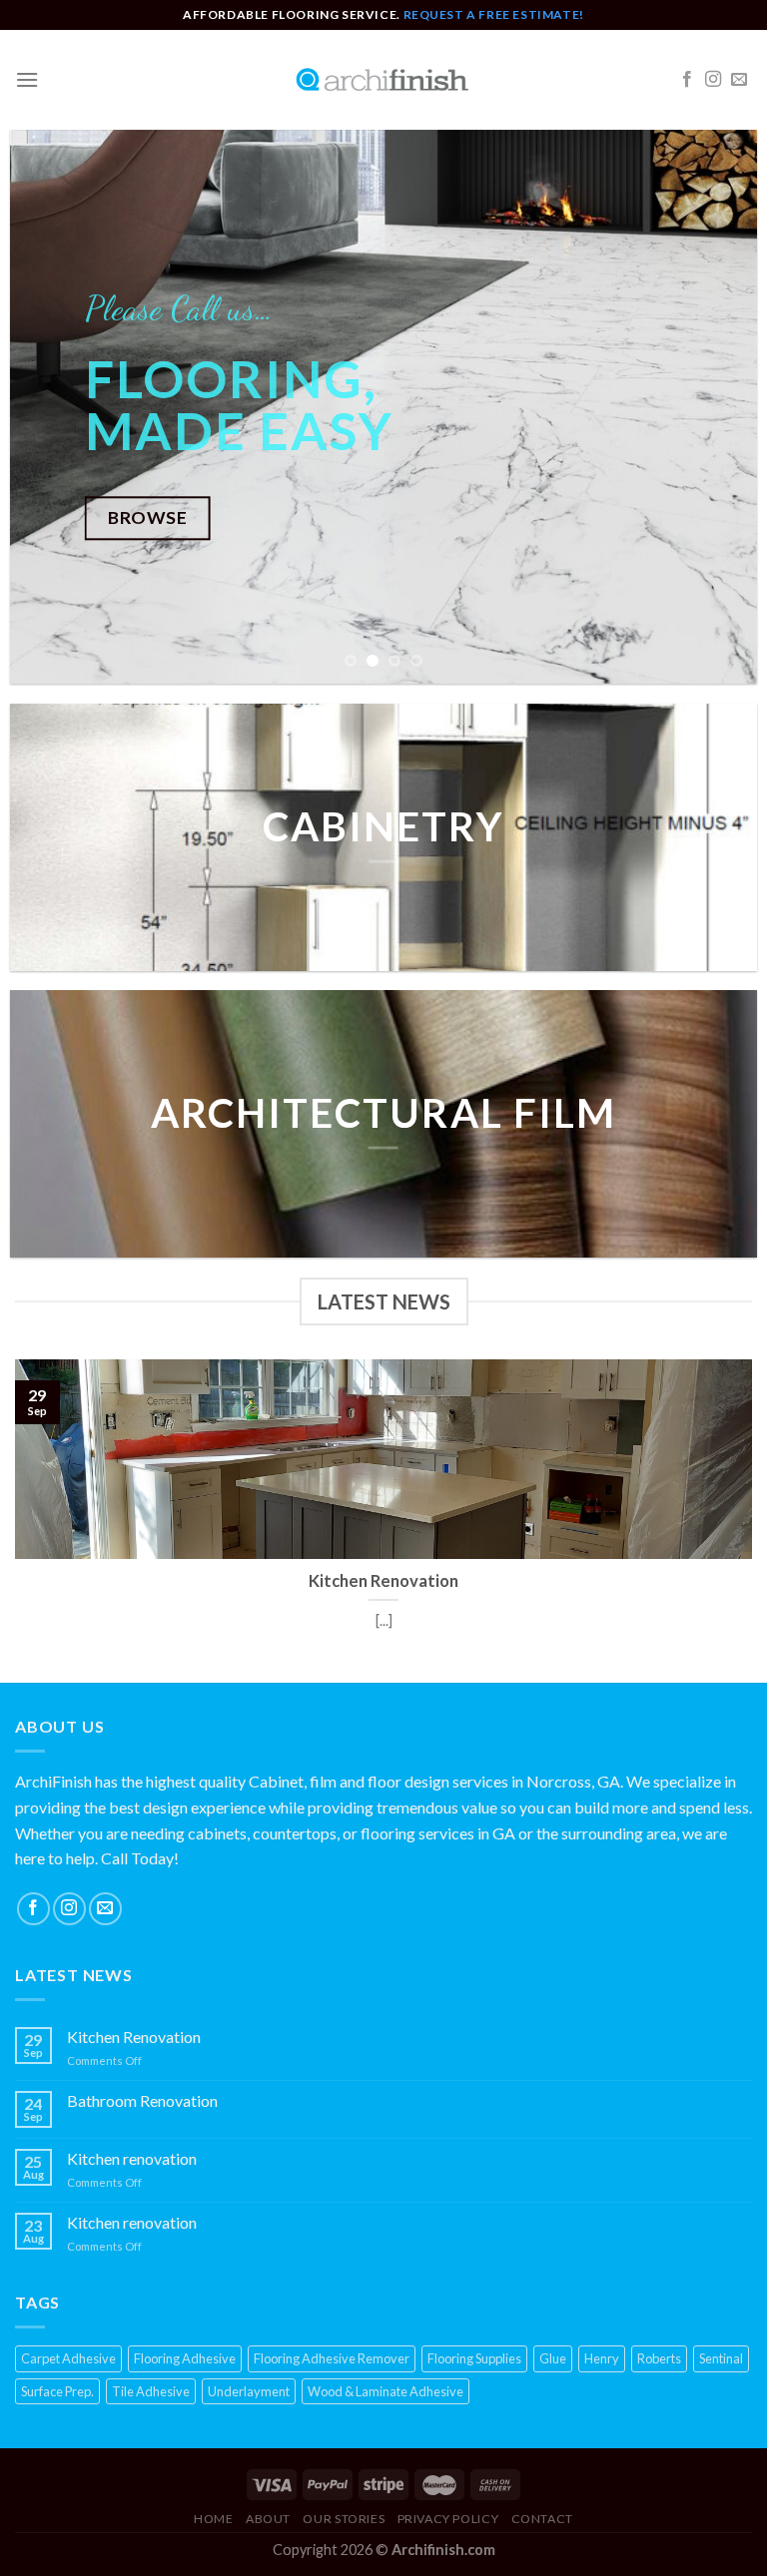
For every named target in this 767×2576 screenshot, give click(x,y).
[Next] (717, 407)
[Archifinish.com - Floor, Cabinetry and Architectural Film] (383, 80)
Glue (553, 2358)
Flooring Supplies (474, 2358)
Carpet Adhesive (68, 2358)
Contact (542, 2519)
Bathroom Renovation (142, 2100)
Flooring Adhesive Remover (332, 2358)
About (268, 2519)
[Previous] (50, 407)
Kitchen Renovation (134, 2037)
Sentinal (721, 2358)
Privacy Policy (448, 2519)
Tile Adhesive (151, 2391)
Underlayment (249, 2391)
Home (213, 2519)
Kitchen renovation (132, 2158)
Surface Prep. (57, 2391)
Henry (602, 2358)
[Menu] (27, 79)
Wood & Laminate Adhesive (385, 2391)
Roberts (659, 2358)
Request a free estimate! (494, 14)
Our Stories (344, 2519)
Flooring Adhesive (185, 2358)
